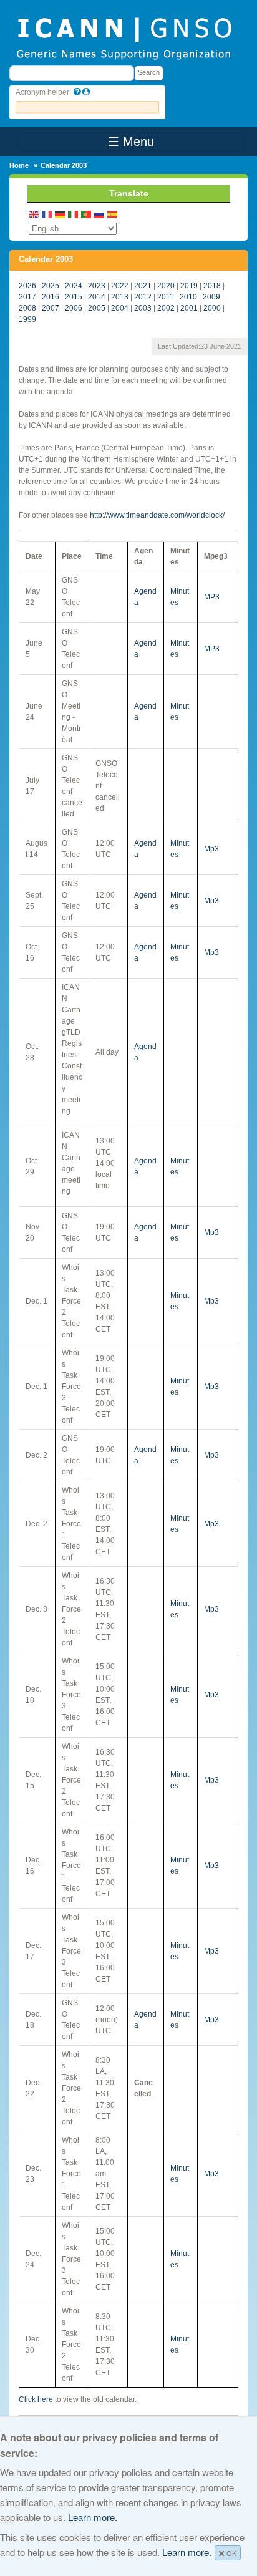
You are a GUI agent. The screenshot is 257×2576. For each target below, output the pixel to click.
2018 (212, 286)
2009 (211, 297)
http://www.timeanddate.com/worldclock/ (157, 515)
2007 (51, 308)
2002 (166, 308)
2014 (97, 297)
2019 (189, 286)
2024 (74, 286)
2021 (143, 286)
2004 (120, 308)
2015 (74, 297)
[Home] (124, 37)
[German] (61, 214)
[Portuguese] (87, 214)
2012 (143, 297)
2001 (189, 308)
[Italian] (74, 214)
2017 (27, 297)
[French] (47, 214)
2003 (143, 308)
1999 (27, 319)
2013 (120, 297)
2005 (97, 308)
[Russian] (100, 214)
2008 (27, 308)
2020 (166, 286)
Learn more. (93, 2517)
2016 (51, 297)
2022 (120, 286)
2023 (97, 286)
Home (19, 165)
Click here (36, 2399)
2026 (27, 286)
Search (149, 72)
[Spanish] (113, 214)
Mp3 (211, 849)
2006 (74, 308)
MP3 (212, 597)
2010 (188, 297)
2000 (212, 308)
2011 (166, 297)
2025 (51, 286)
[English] (34, 214)
